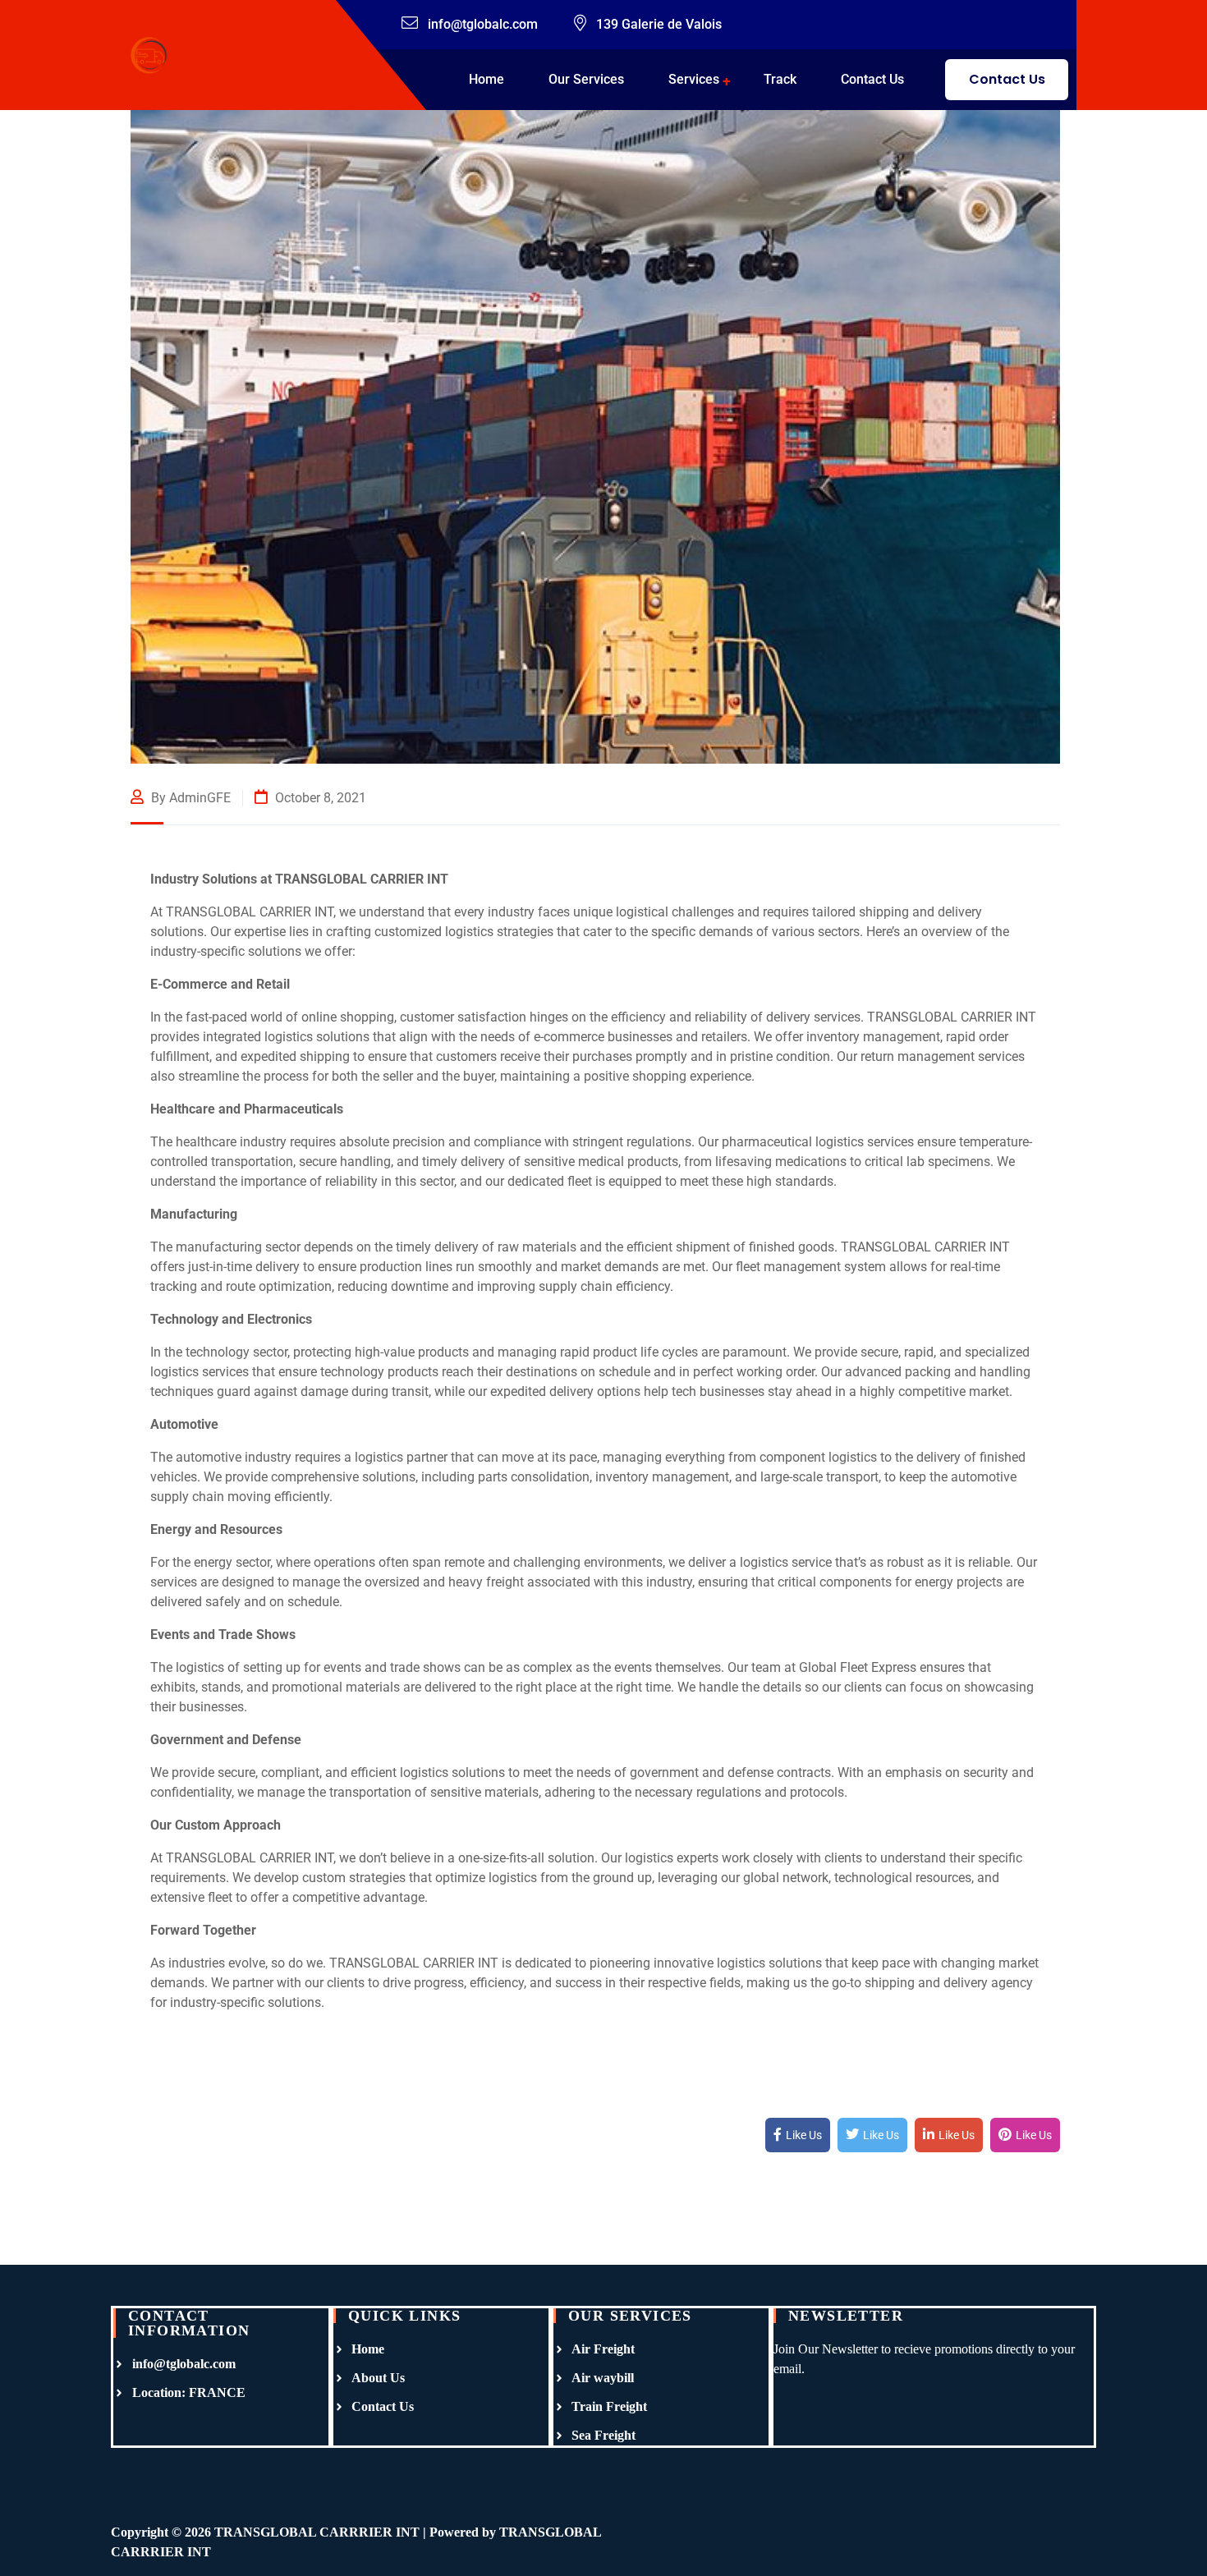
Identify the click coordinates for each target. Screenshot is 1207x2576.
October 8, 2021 (319, 798)
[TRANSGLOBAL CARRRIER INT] (149, 54)
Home (486, 79)
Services (694, 79)
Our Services (586, 79)
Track (780, 79)
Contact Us (872, 79)
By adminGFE (189, 798)
